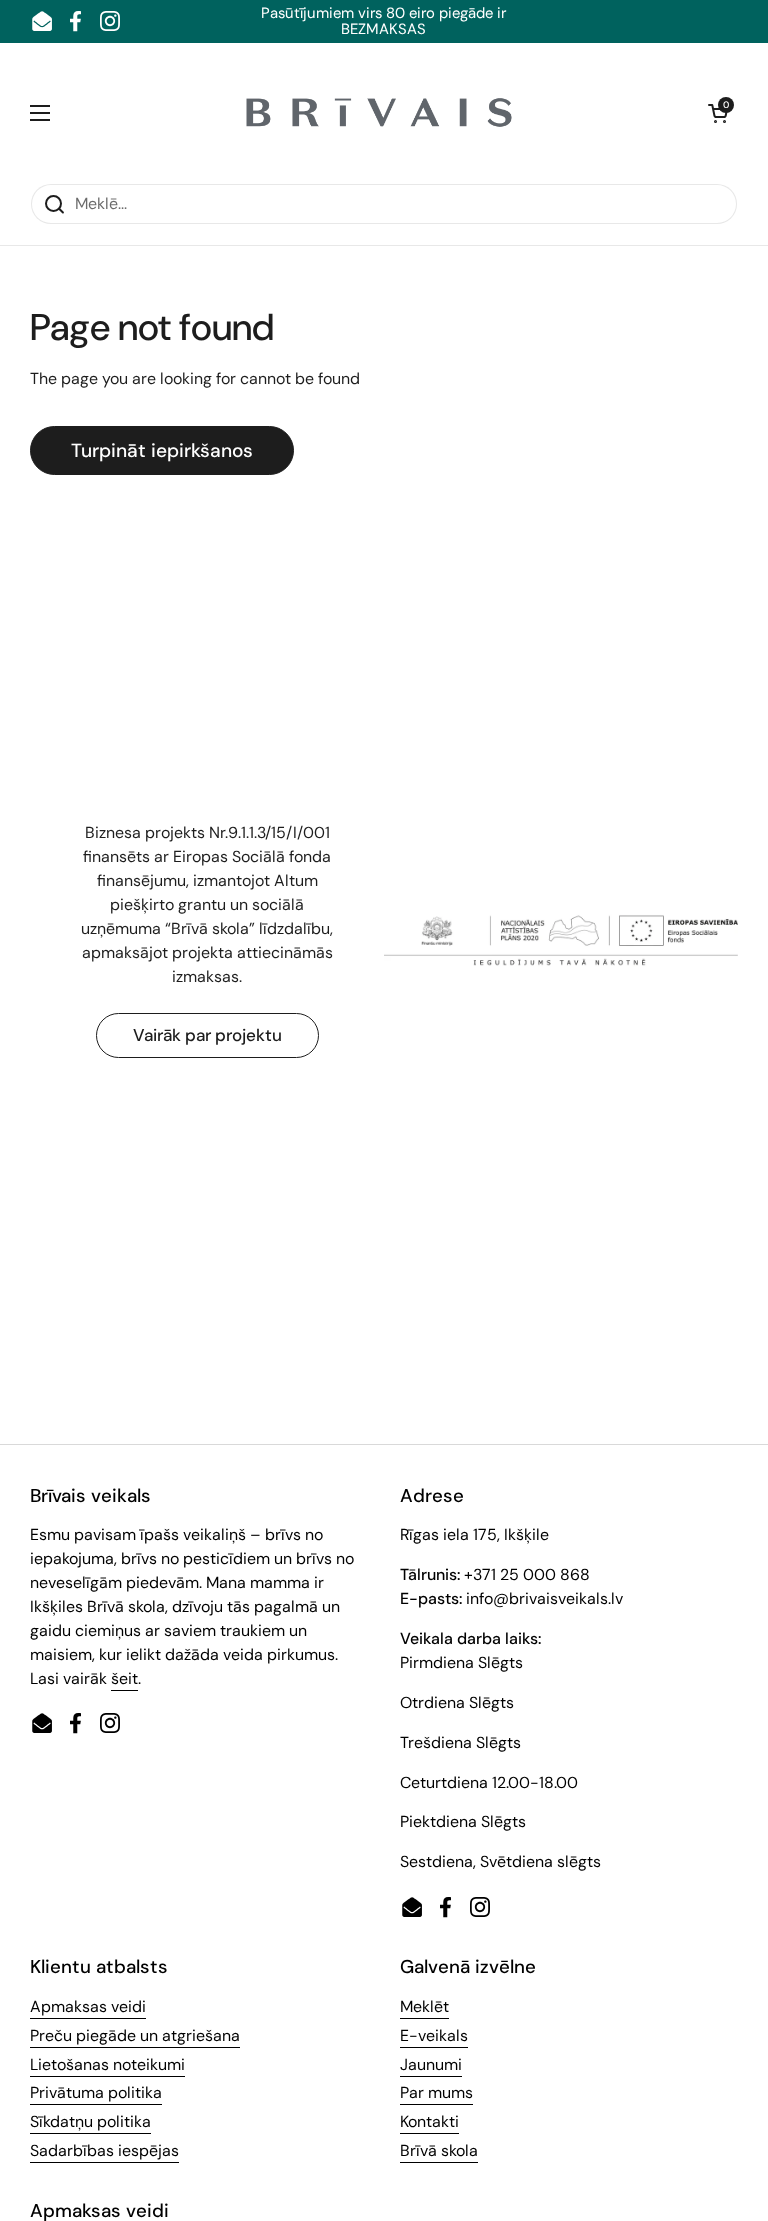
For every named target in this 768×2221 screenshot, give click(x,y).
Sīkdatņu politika (90, 2121)
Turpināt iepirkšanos (162, 450)
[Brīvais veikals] (379, 113)
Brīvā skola (439, 2150)
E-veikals (434, 2035)
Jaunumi (431, 2064)
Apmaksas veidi (88, 2006)
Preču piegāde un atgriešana (135, 2035)
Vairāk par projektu (207, 1035)
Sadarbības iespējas (104, 2150)
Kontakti (429, 2121)
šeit (124, 1678)
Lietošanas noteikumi (107, 2064)
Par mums (436, 2092)
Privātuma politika (96, 2092)
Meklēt (424, 2006)
